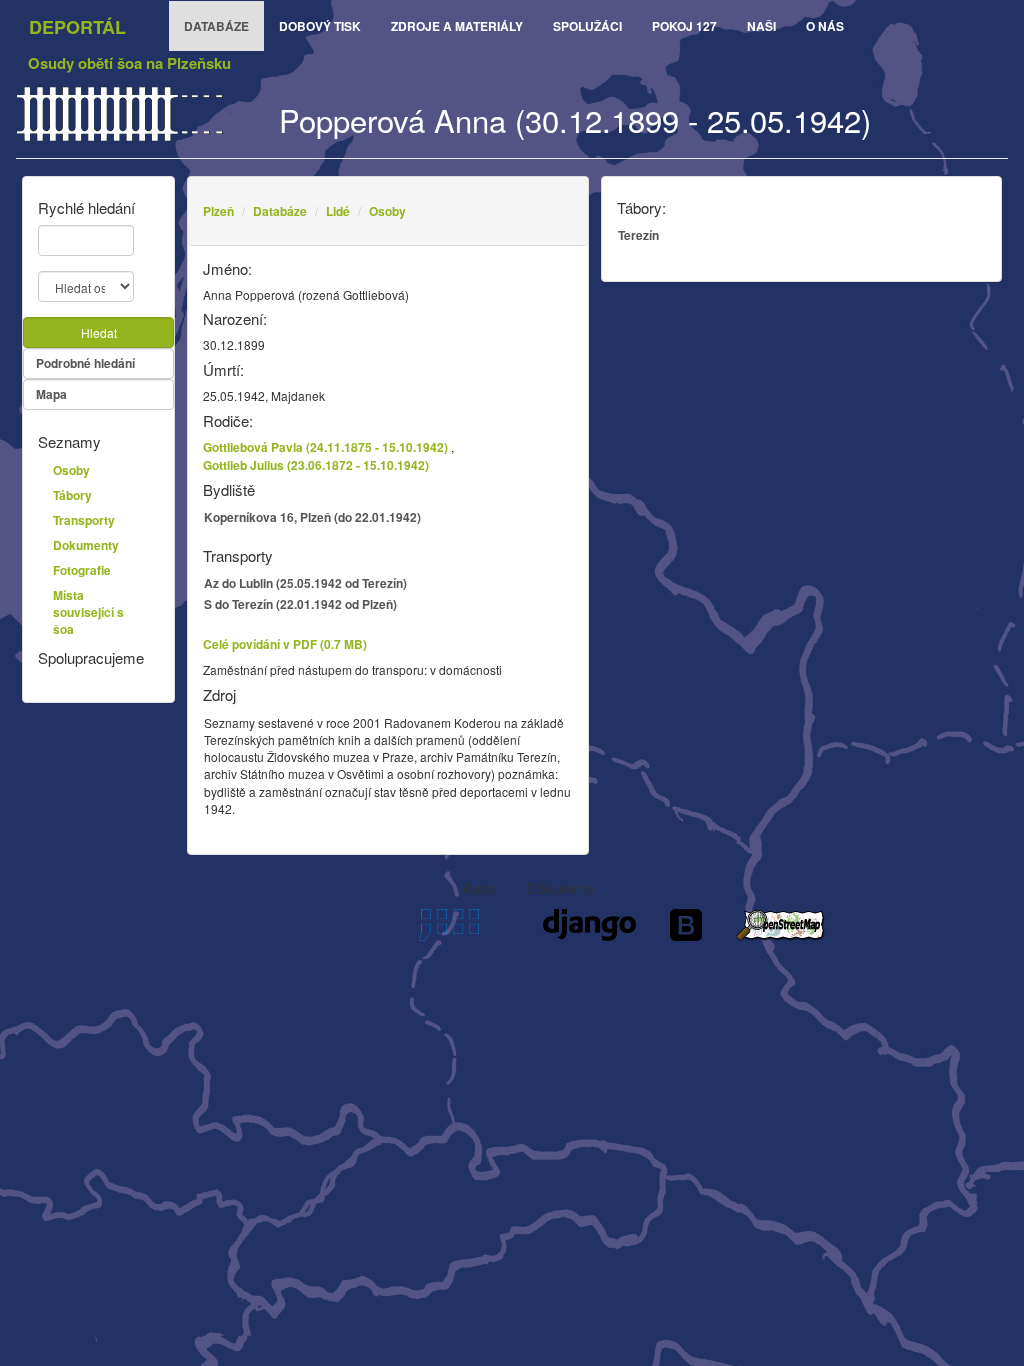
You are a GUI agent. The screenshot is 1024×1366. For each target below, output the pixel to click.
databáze (216, 26)
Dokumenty (86, 545)
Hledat (99, 332)
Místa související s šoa (88, 612)
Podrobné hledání (85, 363)
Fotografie (82, 570)
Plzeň (218, 211)
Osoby (387, 211)
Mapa (51, 394)
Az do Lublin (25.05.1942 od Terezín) (305, 583)
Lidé (338, 211)
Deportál (77, 27)
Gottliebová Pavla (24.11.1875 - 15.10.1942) (325, 447)
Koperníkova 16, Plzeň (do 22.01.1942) (312, 517)
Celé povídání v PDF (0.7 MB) (285, 644)
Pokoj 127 (684, 26)
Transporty (84, 520)
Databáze (280, 211)
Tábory (72, 495)
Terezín (638, 235)
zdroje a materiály (457, 26)
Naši (761, 26)
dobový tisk (320, 26)
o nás (825, 26)
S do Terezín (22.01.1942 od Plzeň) (300, 604)
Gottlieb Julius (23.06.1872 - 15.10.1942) (316, 465)
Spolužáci (587, 26)
